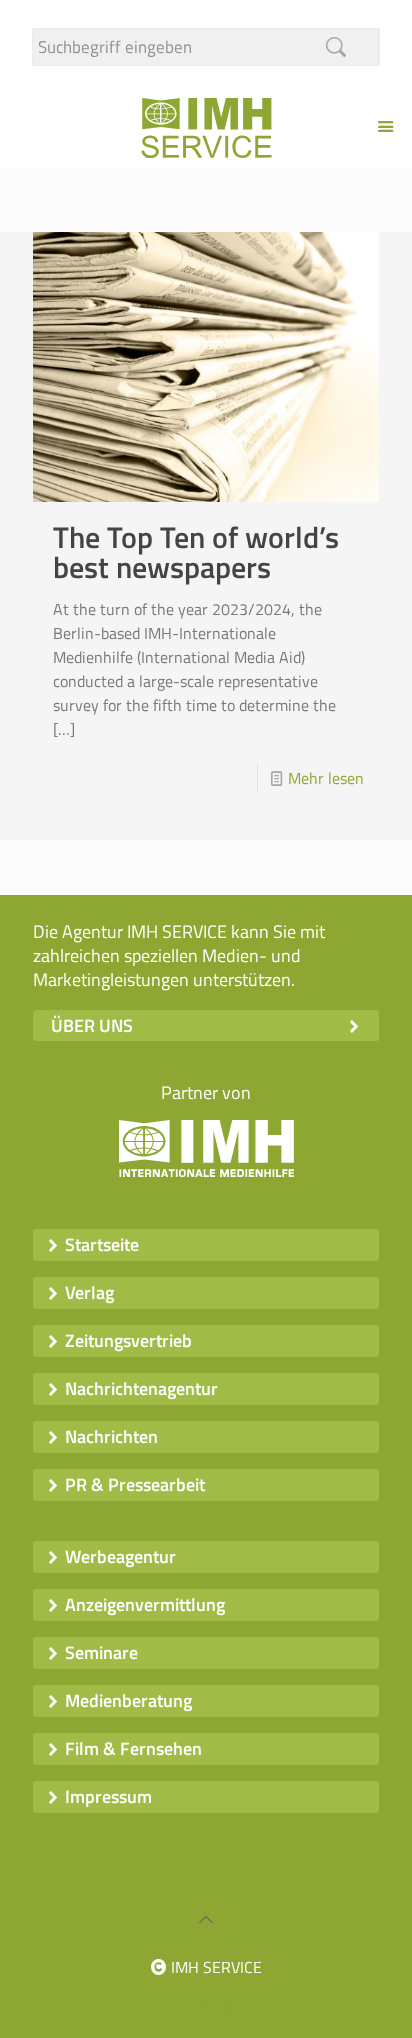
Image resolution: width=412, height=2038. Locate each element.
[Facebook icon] (185, 2006)
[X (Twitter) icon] (206, 2006)
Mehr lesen (326, 778)
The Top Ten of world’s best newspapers (196, 552)
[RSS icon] (227, 2006)
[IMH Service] (206, 126)
